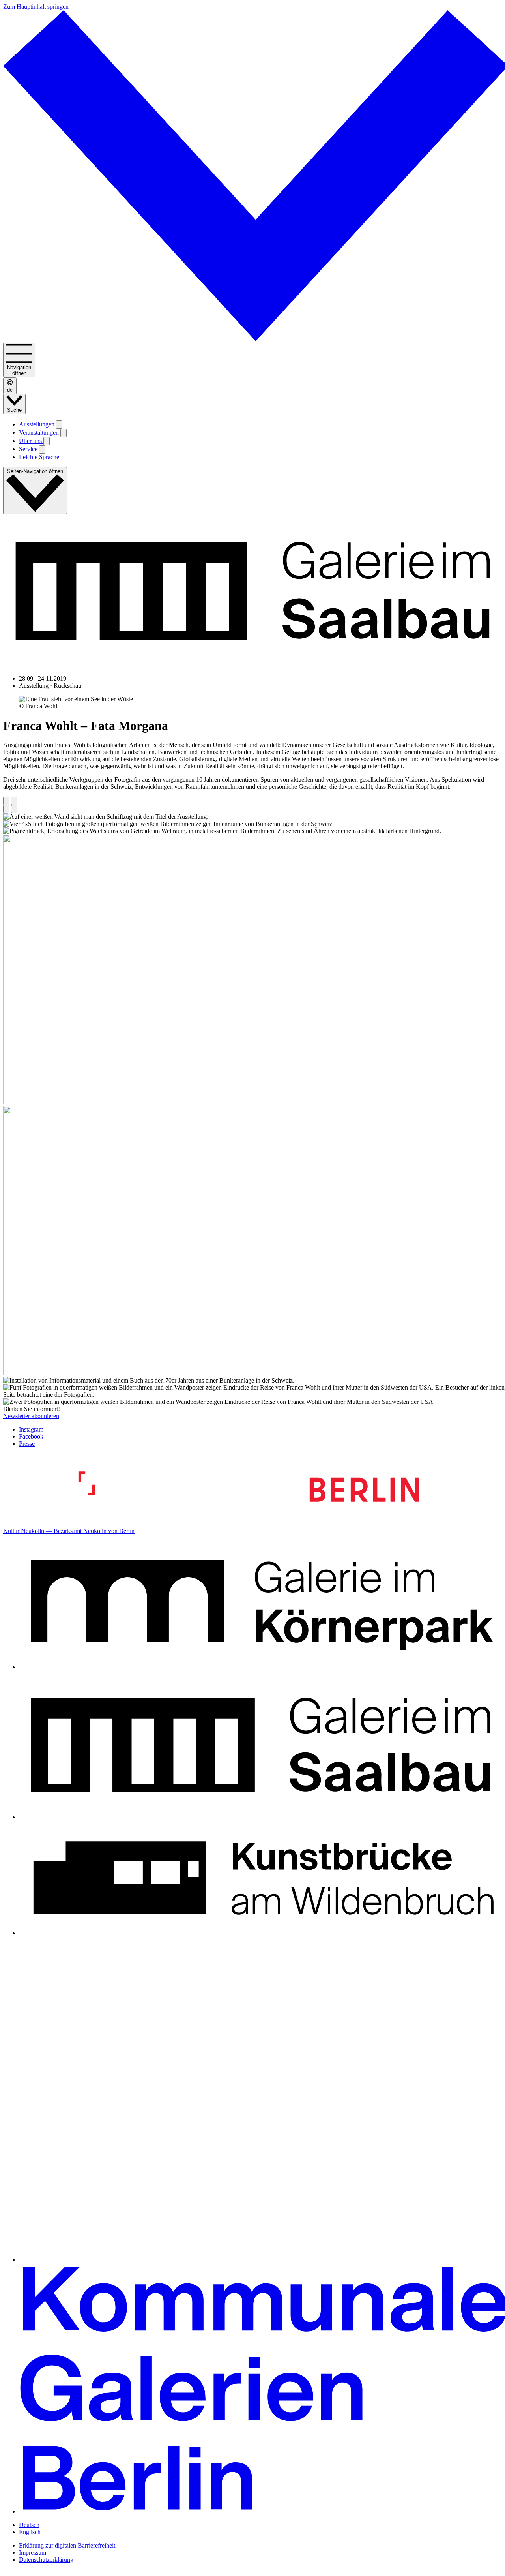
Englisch (30, 2532)
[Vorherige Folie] (6, 801)
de (10, 390)
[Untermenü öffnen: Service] (42, 449)
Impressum (33, 2553)
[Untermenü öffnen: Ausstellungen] (59, 425)
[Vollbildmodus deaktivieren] (14, 809)
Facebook (31, 1436)
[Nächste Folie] (14, 801)
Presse (27, 1444)
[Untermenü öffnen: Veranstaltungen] (64, 433)
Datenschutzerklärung (46, 2560)
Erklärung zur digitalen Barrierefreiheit (67, 2545)
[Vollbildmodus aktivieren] (6, 809)
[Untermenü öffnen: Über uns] (47, 441)
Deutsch (29, 2525)
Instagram (31, 1429)
